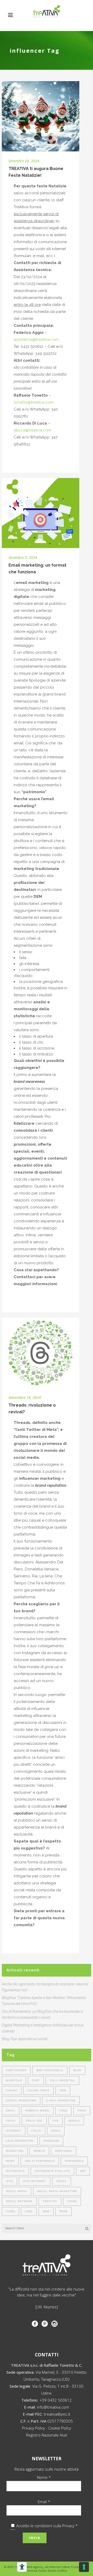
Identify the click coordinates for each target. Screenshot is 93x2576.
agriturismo (16, 2070)
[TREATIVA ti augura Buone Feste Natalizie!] (41, 116)
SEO (83, 2171)
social (62, 2181)
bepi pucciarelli (50, 2070)
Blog (77, 2070)
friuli (11, 2121)
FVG (56, 2121)
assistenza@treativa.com (36, 340)
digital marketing (21, 2100)
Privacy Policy (33, 2428)
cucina (12, 2090)
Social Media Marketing (57, 2191)
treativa (50, 2201)
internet (14, 2131)
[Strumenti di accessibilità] (22, 2567)
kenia (56, 2131)
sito (9, 2181)
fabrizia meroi (37, 2111)
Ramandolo (74, 2161)
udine (72, 2201)
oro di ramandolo (40, 2161)
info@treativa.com (53, 2407)
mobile (39, 2151)
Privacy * (70, 2526)
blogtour (14, 2080)
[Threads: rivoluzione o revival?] (41, 1353)
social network (19, 2201)
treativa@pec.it (57, 2414)
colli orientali (63, 2080)
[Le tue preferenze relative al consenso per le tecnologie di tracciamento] (84, 2567)
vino (29, 2211)
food (63, 2111)
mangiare (51, 2141)
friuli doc (34, 2121)
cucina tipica (38, 2090)
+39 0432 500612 (56, 2400)
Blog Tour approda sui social (25, 2039)
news (10, 2161)
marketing (15, 2151)
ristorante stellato (52, 2171)
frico (82, 2111)
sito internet (35, 2181)
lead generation (20, 2141)
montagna (64, 2151)
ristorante (15, 2171)
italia (36, 2131)
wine (63, 2211)
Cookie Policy (60, 2428)
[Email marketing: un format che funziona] (41, 513)
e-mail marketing (61, 2100)
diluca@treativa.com (32, 430)
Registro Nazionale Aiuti (47, 2435)
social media (17, 2191)
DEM (63, 2090)
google (74, 2121)
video (10, 2211)
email (11, 2111)
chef (36, 2080)
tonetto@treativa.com (34, 402)
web (46, 2211)
